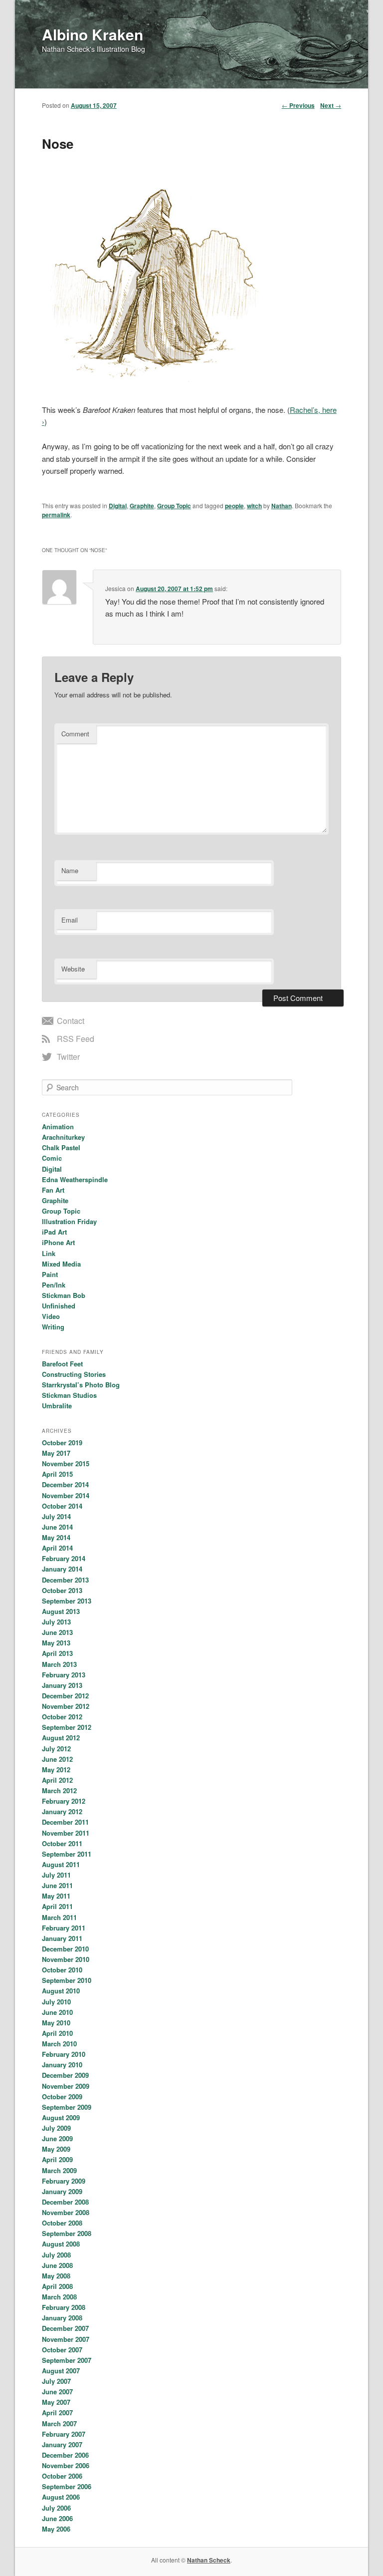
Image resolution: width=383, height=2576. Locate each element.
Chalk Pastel (61, 1147)
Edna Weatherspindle (75, 1179)
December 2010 (65, 1949)
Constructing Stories (74, 1374)
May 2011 (56, 1896)
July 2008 (56, 2255)
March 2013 (59, 1664)
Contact (71, 1021)
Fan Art (53, 1190)
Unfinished (59, 1306)
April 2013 (57, 1653)
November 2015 (66, 1463)
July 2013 (56, 1622)
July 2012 (56, 1749)
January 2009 (62, 2191)
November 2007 (66, 2339)
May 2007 (56, 2402)
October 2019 (62, 1443)
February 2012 (64, 1801)
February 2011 (64, 1928)
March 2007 (59, 2423)
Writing (53, 1327)
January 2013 (62, 1685)
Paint (50, 1274)
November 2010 (66, 1959)
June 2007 (57, 2392)
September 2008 (67, 2233)
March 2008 (59, 2297)
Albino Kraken (93, 34)
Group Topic (174, 506)
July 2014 (56, 1516)
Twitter (68, 1057)
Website (73, 969)
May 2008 (56, 2276)
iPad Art (54, 1232)
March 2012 (59, 1790)
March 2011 (59, 1917)
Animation (58, 1127)
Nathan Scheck (209, 2560)
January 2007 (62, 2444)
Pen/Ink (54, 1285)
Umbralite (57, 1406)
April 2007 (57, 2413)
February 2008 (64, 2307)
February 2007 (64, 2434)
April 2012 (57, 1780)
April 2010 (57, 2033)
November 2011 (66, 1833)
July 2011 (56, 1875)
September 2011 (67, 1854)
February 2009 (64, 2181)
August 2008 (61, 2244)
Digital (118, 506)
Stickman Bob (64, 1295)
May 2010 (56, 2023)
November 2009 (66, 2086)
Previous (298, 105)
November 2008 (66, 2212)
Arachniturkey (63, 1137)
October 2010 (62, 1970)
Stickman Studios (69, 1395)
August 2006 (61, 2497)
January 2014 (62, 1569)
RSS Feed (76, 1039)
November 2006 (66, 2465)
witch (254, 506)
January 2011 (62, 1938)
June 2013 (57, 1632)
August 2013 (61, 1611)
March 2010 (59, 2044)
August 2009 (61, 2117)
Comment (75, 734)
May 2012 (56, 1770)
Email (70, 920)
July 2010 (56, 2002)
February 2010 (64, 2054)
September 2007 (67, 2360)
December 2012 (65, 1696)
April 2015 (57, 1474)
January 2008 (62, 2318)
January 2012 (62, 1811)
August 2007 (61, 2371)
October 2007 (62, 2350)
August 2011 (61, 1864)
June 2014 (57, 1527)
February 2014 (64, 1558)
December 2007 (65, 2328)
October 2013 (62, 1590)
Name (70, 870)
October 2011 (62, 1843)
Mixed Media (61, 1264)
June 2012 (57, 1759)
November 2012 (66, 1706)
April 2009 (57, 2159)
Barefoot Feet (62, 1364)
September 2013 (67, 1601)
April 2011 (57, 1906)
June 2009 (57, 2138)
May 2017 (56, 1453)
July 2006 (56, 2508)
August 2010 (61, 1991)
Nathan (282, 506)
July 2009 (56, 2128)
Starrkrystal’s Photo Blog (81, 1385)
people (234, 506)
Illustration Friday (69, 1221)
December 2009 (65, 2075)
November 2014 (66, 1495)
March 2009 (59, 2170)
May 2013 (56, 1643)
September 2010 (67, 1980)
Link (49, 1253)
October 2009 (62, 2096)
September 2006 (67, 2486)
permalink (56, 515)
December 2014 (65, 1484)
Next (331, 105)
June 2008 (57, 2265)
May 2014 (56, 1537)
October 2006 (62, 2476)
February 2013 (64, 1675)
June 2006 (57, 2518)
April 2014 (57, 1548)
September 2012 (67, 1727)
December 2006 (65, 2455)
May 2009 (56, 2149)
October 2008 (62, 2223)
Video (51, 1316)
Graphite (142, 506)
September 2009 (67, 2107)
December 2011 (65, 1822)
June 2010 (57, 2012)
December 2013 (65, 1580)
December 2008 (65, 2202)
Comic (52, 1158)
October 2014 (62, 1506)
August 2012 (61, 1738)
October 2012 (62, 1717)
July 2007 (56, 2381)
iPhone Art (58, 1242)
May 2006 (56, 2529)
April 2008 (57, 2286)
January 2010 (62, 2065)
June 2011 (57, 1885)
